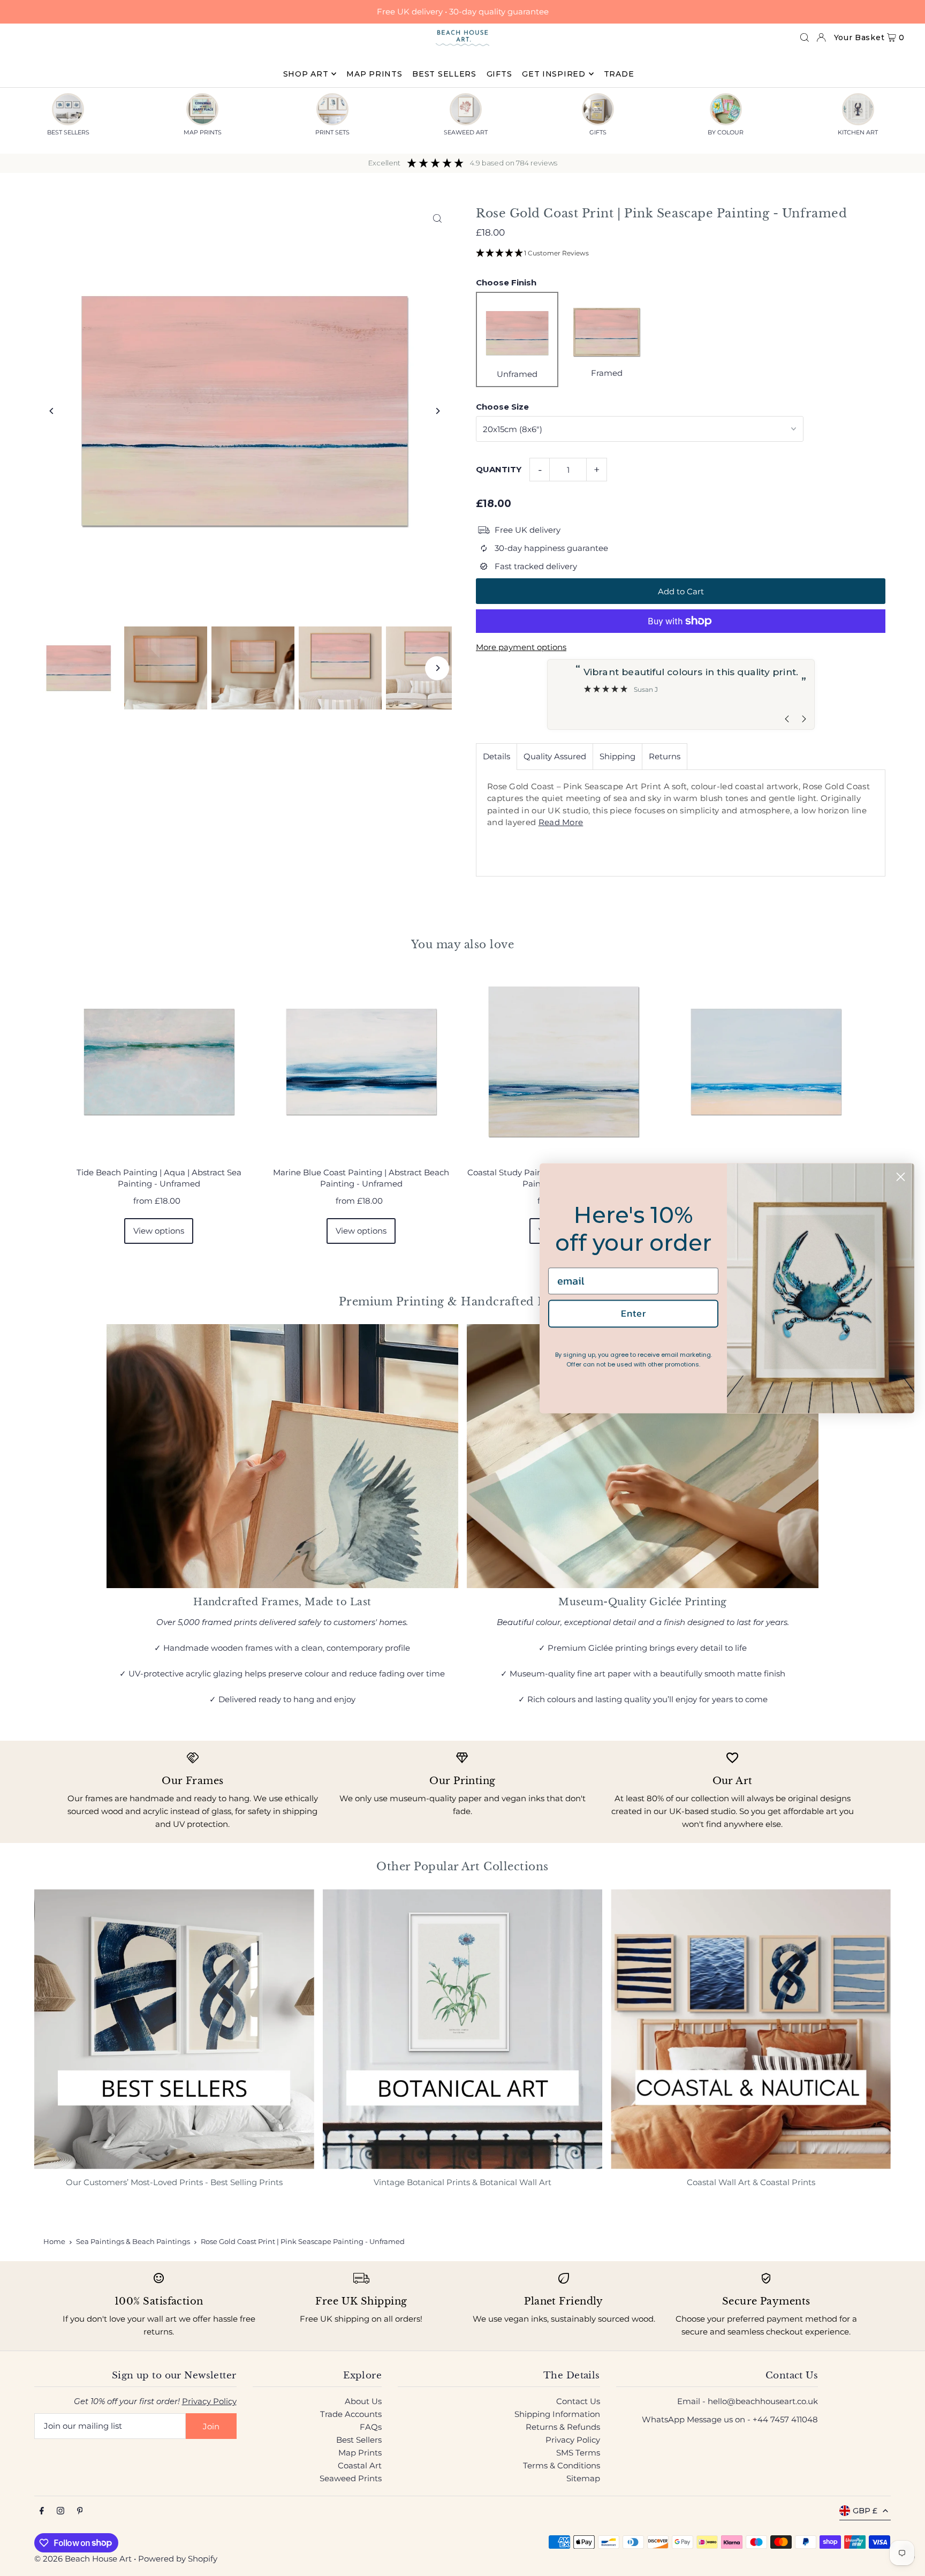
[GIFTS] (598, 109)
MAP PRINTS (203, 132)
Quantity (499, 469)
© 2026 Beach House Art (83, 2559)
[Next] (437, 411)
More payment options (521, 647)
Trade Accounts (351, 2414)
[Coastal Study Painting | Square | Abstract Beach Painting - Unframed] (564, 1062)
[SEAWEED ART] (466, 109)
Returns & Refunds (563, 2427)
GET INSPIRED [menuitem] (554, 74)
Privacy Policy (209, 2401)
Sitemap (583, 2478)
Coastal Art (360, 2465)
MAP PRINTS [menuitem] (374, 74)
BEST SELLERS (68, 132)
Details (496, 756)
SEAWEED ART (466, 132)
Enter (634, 1314)
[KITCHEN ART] (858, 109)
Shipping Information (557, 2414)
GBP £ (865, 2511)
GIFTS (598, 132)
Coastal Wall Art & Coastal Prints (751, 2182)
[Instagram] (60, 2511)
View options (159, 1231)
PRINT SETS (332, 132)
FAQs (371, 2427)
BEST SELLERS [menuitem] (444, 74)
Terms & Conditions (562, 2465)
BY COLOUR (726, 132)
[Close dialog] (901, 1177)
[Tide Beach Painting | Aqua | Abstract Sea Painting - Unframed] (159, 1062)
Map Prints (360, 2453)
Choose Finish (506, 282)
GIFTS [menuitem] (499, 74)
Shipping (617, 756)
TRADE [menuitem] (619, 74)
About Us (363, 2401)
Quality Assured (555, 756)
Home (54, 2241)
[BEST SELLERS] (68, 109)
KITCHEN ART (858, 132)
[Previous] (52, 411)
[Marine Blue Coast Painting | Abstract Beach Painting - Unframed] (361, 1062)
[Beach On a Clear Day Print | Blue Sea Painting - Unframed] (766, 1062)
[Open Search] (805, 37)
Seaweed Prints (351, 2478)
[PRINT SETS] (332, 109)
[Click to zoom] (437, 218)
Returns (665, 756)
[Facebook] (42, 2511)
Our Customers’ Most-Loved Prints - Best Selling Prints (174, 2182)
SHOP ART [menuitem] (306, 74)
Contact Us (578, 2401)
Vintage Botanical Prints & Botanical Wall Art (462, 2182)
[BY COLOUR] (726, 109)
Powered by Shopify (178, 2559)
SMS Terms (578, 2453)
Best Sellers (359, 2440)
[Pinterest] (80, 2511)
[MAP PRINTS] (202, 109)
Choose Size (502, 407)
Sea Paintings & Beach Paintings (133, 2241)
